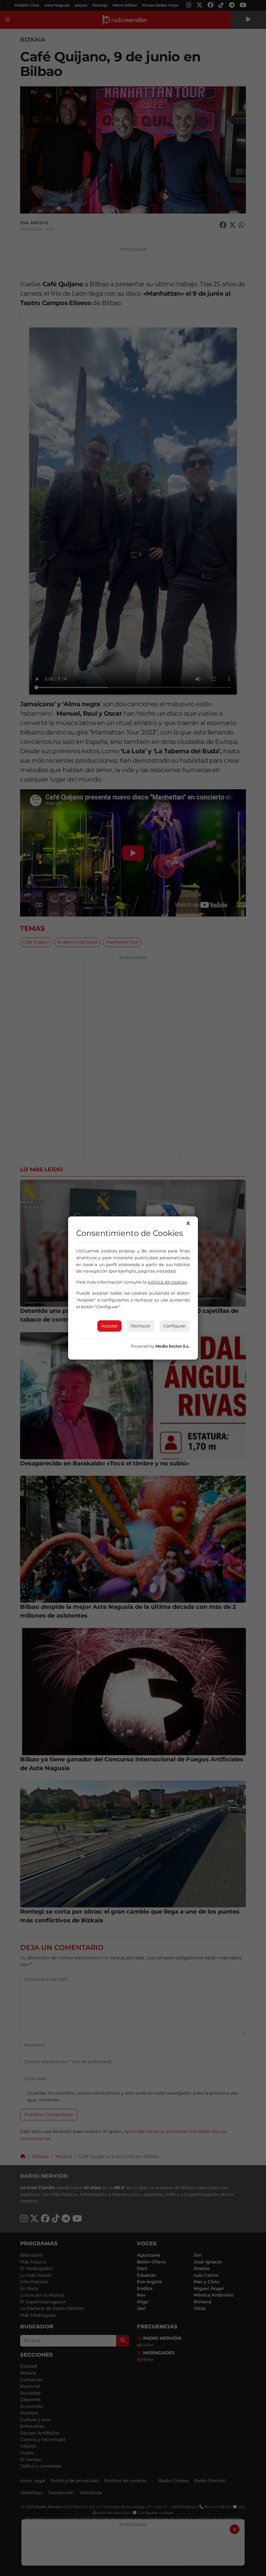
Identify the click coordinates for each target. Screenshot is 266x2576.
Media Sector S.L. (173, 1346)
